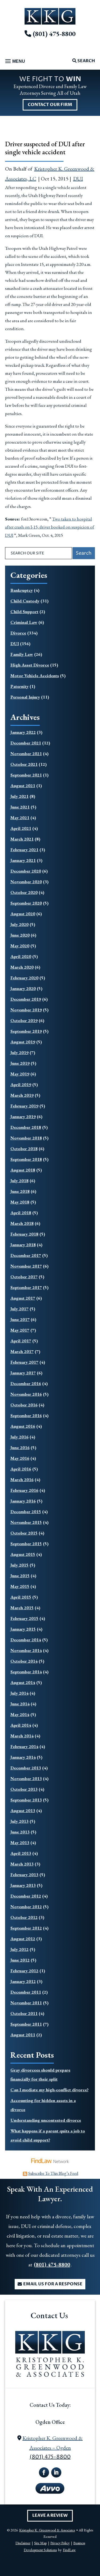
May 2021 (20, 818)
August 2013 (23, 1810)
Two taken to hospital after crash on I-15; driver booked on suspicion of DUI (50, 527)
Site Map (40, 2543)
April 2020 (21, 956)
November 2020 (26, 882)
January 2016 (23, 1501)
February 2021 (24, 850)
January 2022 (23, 732)
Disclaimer (23, 2543)
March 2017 (22, 1351)
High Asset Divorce (30, 665)
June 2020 (20, 935)
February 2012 (24, 1971)
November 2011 (26, 2003)
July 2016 (19, 1437)
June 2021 (20, 807)
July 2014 (19, 1693)
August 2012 (23, 1939)
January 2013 (23, 1885)
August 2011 (23, 2035)
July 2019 (19, 1052)
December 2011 (26, 1992)
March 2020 (22, 967)
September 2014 (26, 1672)
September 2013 (26, 1800)
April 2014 (21, 1725)
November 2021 (26, 754)
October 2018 (24, 1149)
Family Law (22, 654)
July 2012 (19, 1949)
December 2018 (26, 1127)
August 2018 (23, 1170)
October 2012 (24, 1917)
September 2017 (26, 1287)
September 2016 (26, 1415)
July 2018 (19, 1181)
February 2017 (24, 1362)
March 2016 (22, 1480)
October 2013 (24, 1789)
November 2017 (26, 1266)
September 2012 (26, 1928)
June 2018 (20, 1191)
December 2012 (26, 1896)
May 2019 (20, 1074)
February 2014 (24, 1746)
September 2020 (26, 903)
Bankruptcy (22, 590)
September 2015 (26, 1544)
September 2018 (26, 1159)
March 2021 (22, 839)
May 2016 (20, 1458)
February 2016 (24, 1490)
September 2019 (26, 1031)
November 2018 (26, 1138)
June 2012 (20, 1960)
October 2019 (24, 1020)
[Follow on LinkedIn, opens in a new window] (56, 2472)
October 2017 (24, 1277)
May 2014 (20, 1714)
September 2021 (26, 775)
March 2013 (22, 1864)
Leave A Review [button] (50, 2515)
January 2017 (23, 1373)
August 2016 (23, 1426)
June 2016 (20, 1447)
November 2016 (26, 1394)
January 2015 (23, 1629)
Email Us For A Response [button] (53, 2284)
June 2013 (20, 1832)
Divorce (18, 633)
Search (86, 61)
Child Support (24, 612)
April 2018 (21, 1213)
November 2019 (26, 1010)
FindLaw (69, 2550)
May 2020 (20, 946)
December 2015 (26, 1512)
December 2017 (26, 1255)
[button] (14, 62)
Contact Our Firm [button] (50, 105)
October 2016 (24, 1405)
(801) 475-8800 (54, 34)
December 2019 (26, 999)
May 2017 (20, 1330)
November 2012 (26, 1907)
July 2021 (19, 796)
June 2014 (20, 1704)
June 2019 (20, 1063)
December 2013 (26, 1768)
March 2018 (22, 1223)
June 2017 (20, 1319)
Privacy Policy (60, 2543)
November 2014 (26, 1650)
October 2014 (24, 1661)
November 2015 (26, 1522)
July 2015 (19, 1565)
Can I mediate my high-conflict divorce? (49, 2090)
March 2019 (22, 1095)
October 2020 (24, 892)
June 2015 (20, 1576)
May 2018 (20, 1202)
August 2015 (23, 1554)
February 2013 (24, 1875)
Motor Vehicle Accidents (35, 676)
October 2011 (24, 2013)
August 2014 (23, 1682)
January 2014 (23, 1757)
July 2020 (19, 924)
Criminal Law (24, 622)
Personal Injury (25, 697)
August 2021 (23, 786)
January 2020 (23, 988)
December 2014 (26, 1640)
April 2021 (21, 828)
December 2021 (26, 743)
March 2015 (22, 1608)
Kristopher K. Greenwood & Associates (47, 2530)
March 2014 (22, 1736)
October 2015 (24, 1533)
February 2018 (24, 1234)
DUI (78, 179)
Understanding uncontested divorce (46, 2120)
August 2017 (23, 1298)
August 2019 (23, 1042)
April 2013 (21, 1853)
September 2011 (26, 2024)
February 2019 (24, 1106)
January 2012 (23, 1981)
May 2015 (20, 1586)
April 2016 (21, 1469)
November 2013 (26, 1778)
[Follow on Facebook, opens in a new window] (44, 2472)
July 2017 (19, 1309)
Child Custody (25, 601)
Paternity (19, 686)
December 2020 (26, 871)
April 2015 (21, 1597)
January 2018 (23, 1245)
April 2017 (21, 1341)
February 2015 (24, 1618)
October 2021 (24, 764)
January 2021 (23, 860)
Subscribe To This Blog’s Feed (53, 2173)
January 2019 (23, 1117)
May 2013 (20, 1843)
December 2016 (26, 1383)
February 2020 (24, 978)
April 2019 (21, 1084)
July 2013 (19, 1821)
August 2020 (23, 914)
